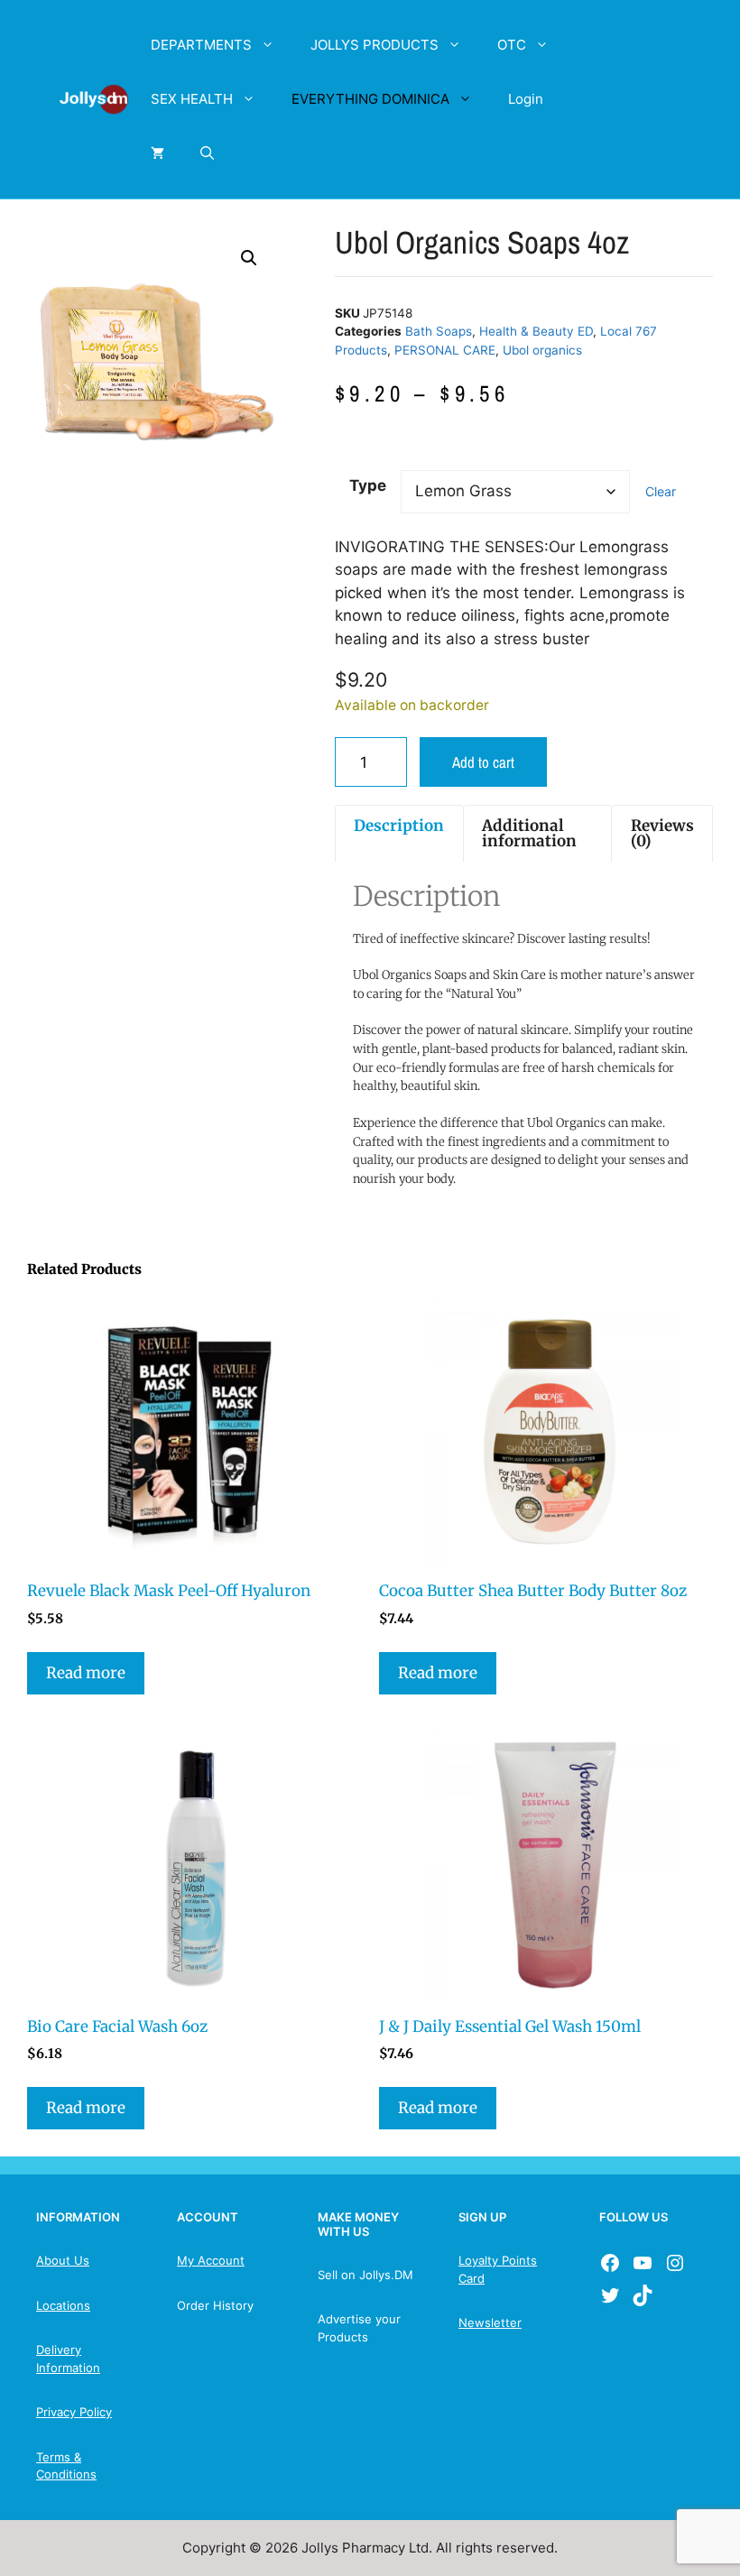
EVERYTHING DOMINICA (370, 99)
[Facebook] (610, 2263)
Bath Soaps (439, 331)
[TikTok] (643, 2295)
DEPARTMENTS (201, 45)
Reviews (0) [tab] (662, 833)
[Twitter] (610, 2295)
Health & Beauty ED (536, 331)
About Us (63, 2260)
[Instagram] (675, 2263)
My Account (211, 2260)
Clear (661, 491)
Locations (63, 2305)
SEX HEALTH (192, 99)
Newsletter (490, 2322)
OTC (512, 45)
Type (368, 485)
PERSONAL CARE (445, 350)
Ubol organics (542, 350)
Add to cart (483, 762)
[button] (249, 258)
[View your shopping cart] (157, 153)
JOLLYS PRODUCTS (375, 45)
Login (526, 99)
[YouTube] (643, 2263)
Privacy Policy (74, 2412)
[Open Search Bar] (207, 153)
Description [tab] (399, 826)
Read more (86, 1673)
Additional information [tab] (529, 833)
